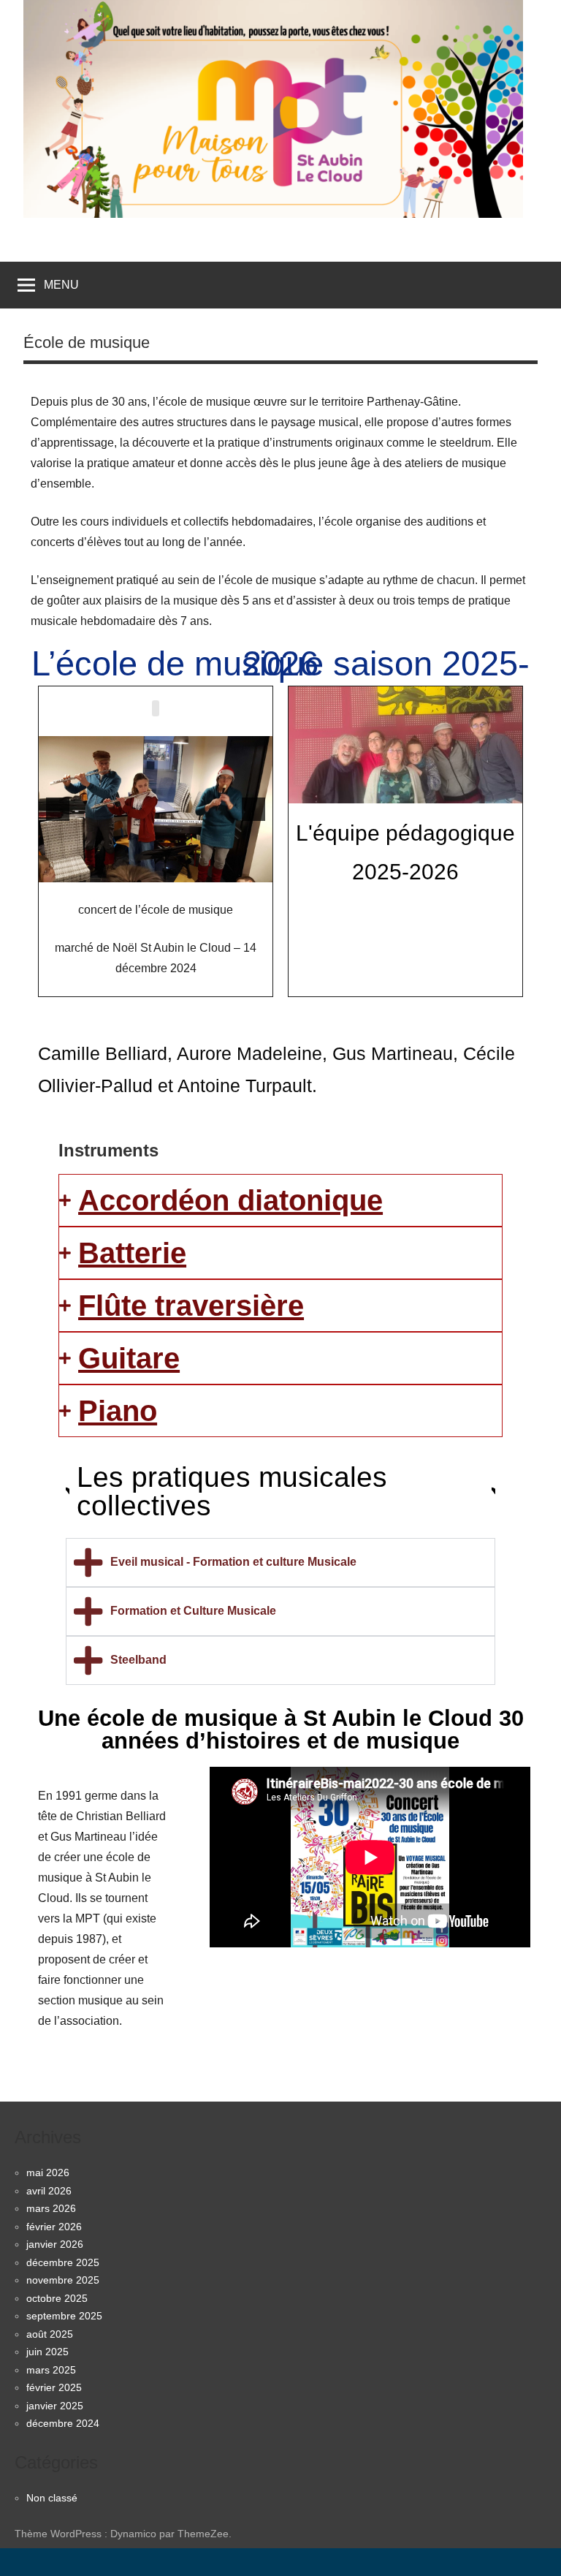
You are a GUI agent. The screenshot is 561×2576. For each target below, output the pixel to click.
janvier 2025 (55, 2406)
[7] (194, 870)
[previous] (58, 809)
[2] (118, 870)
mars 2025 (51, 2370)
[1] (102, 870)
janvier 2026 (55, 2244)
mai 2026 (48, 2172)
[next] (253, 809)
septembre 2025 (64, 2316)
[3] (133, 870)
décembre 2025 (63, 2262)
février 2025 (54, 2387)
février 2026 (54, 2227)
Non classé (52, 2498)
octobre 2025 (57, 2298)
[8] (210, 870)
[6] (179, 870)
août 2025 (50, 2334)
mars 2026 (51, 2208)
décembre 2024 (63, 2423)
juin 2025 (47, 2352)
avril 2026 (49, 2191)
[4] (148, 870)
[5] (164, 870)
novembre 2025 (63, 2280)
